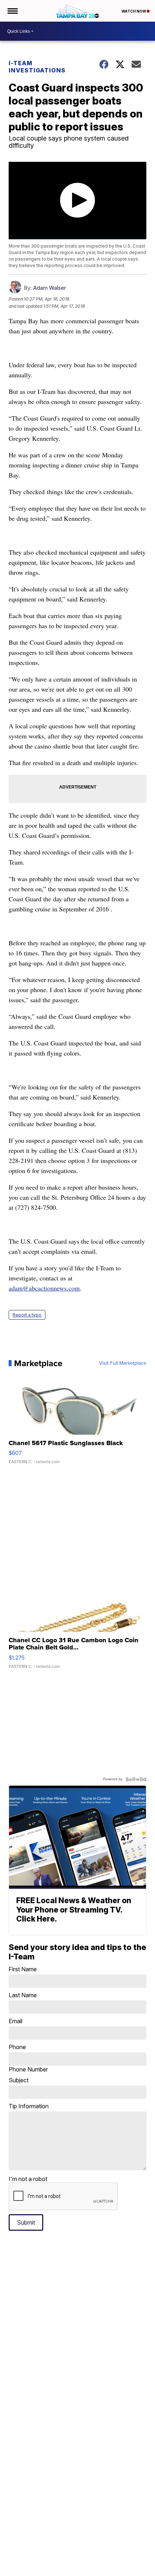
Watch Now (134, 11)
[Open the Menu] (12, 11)
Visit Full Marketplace (123, 1363)
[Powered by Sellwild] (136, 1779)
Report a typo (27, 1315)
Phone (28, 2058)
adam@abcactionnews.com (44, 1288)
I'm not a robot (28, 2179)
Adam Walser (50, 288)
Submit (26, 2222)
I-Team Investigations (37, 67)
